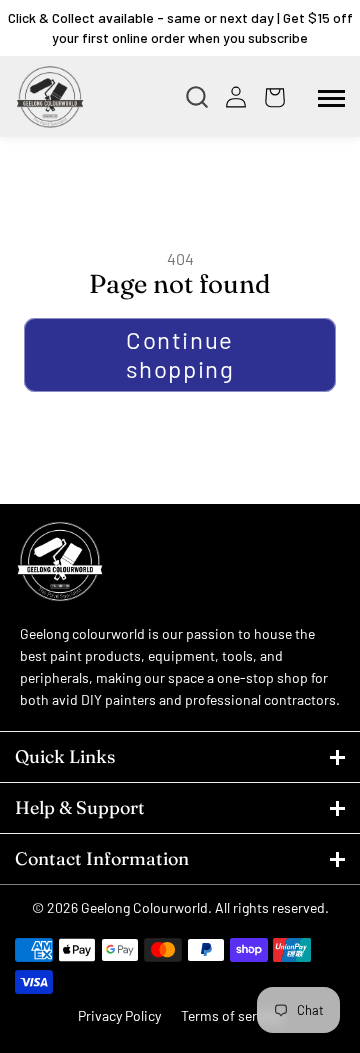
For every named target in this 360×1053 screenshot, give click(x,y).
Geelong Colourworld (144, 907)
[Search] (202, 97)
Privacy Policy (119, 1015)
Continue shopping (180, 354)
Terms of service (231, 1015)
